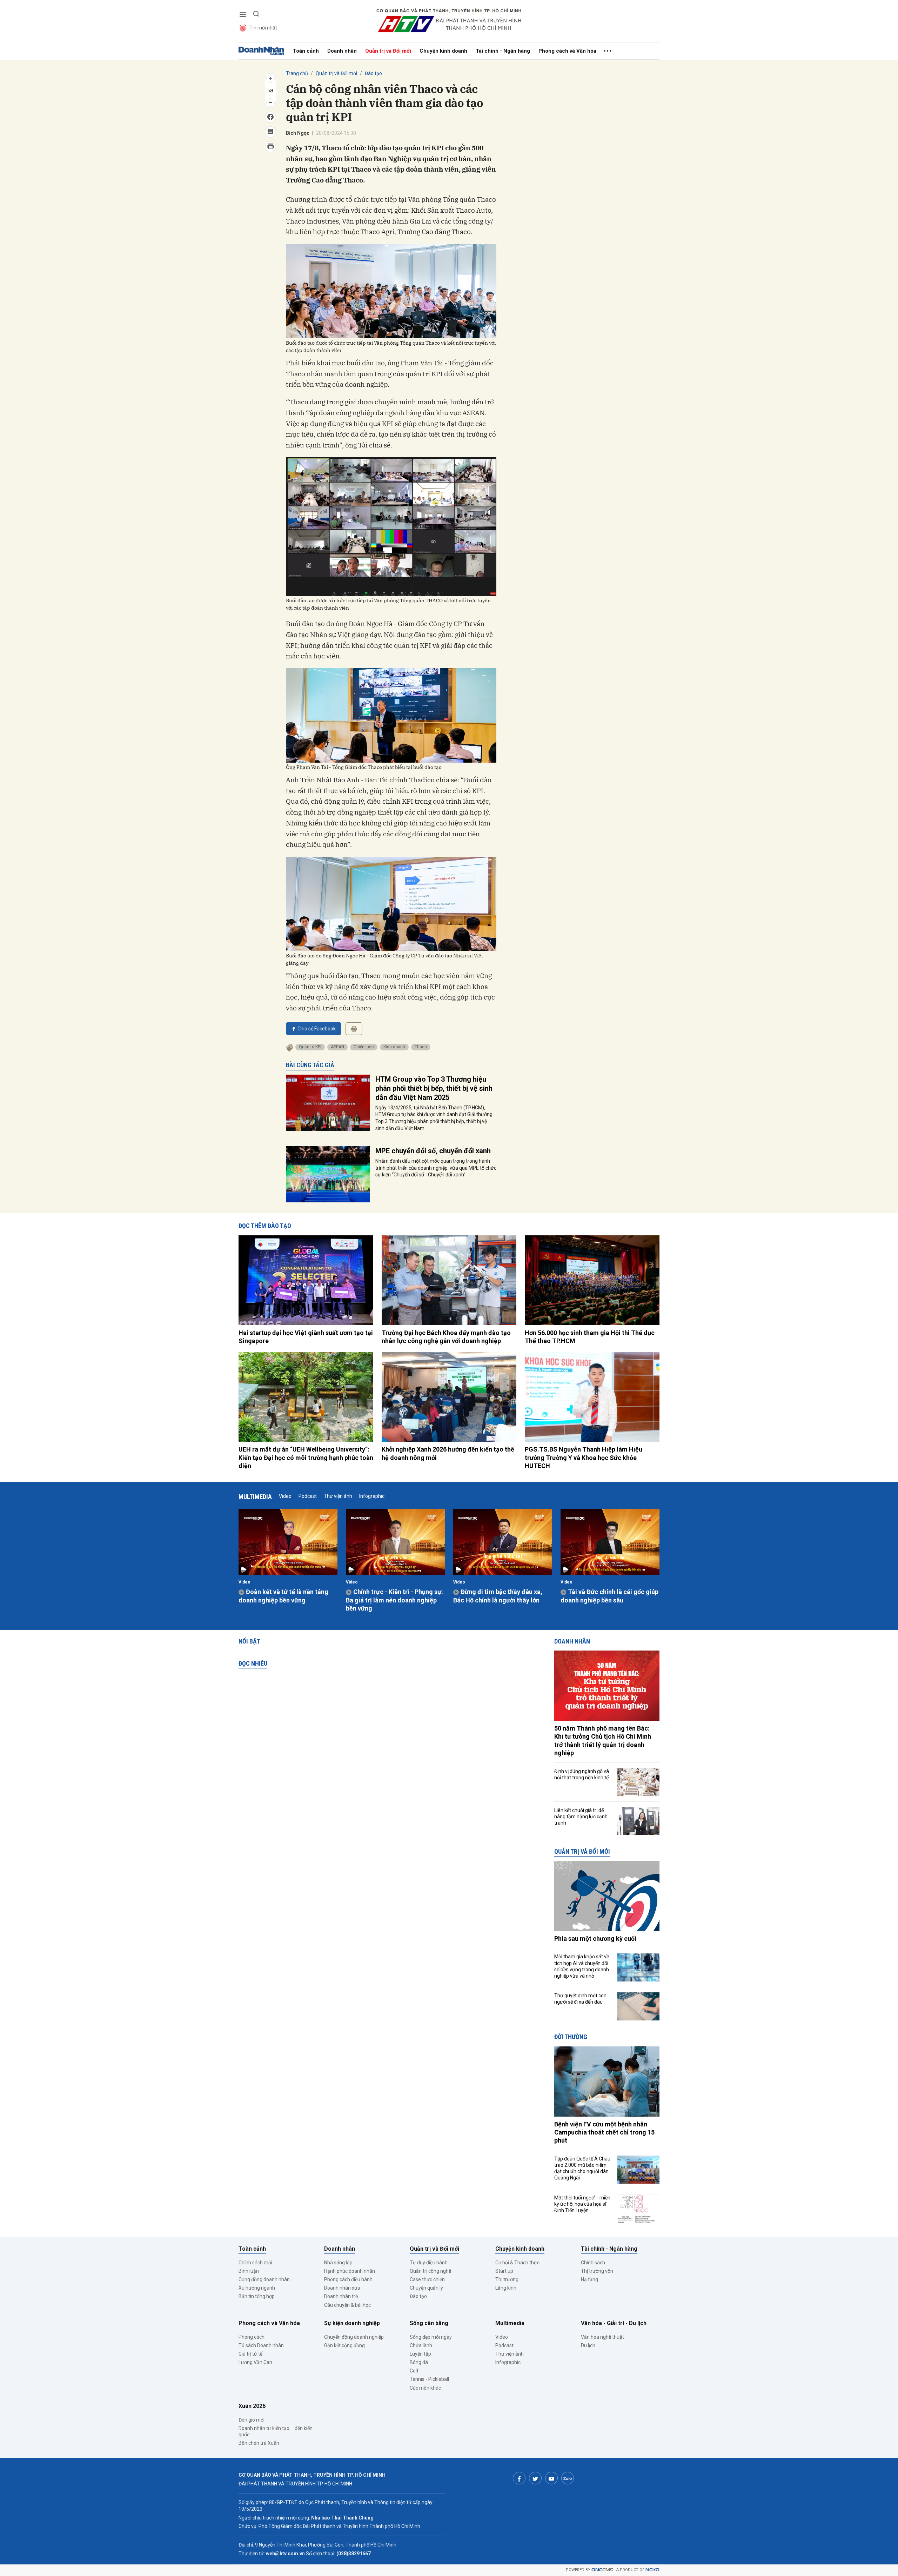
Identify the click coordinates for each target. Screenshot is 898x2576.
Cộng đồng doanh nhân (264, 2279)
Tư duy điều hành (429, 2263)
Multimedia (255, 1497)
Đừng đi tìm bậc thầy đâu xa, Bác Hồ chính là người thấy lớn (498, 1596)
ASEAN (337, 1047)
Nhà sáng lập (338, 2263)
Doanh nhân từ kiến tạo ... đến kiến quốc (276, 2431)
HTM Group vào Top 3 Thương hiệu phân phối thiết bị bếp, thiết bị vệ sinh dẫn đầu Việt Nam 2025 (434, 1088)
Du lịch (588, 2345)
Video (285, 1496)
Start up (504, 2271)
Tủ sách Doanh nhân (261, 2345)
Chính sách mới (255, 2263)
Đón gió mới (252, 2420)
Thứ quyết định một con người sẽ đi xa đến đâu (580, 1999)
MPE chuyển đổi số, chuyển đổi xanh (433, 1151)
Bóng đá (419, 2362)
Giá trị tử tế (250, 2354)
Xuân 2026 (252, 2406)
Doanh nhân (342, 51)
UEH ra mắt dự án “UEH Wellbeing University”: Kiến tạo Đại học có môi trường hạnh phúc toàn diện (306, 1458)
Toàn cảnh (306, 51)
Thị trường (507, 2279)
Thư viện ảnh (338, 1496)
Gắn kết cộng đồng (344, 2345)
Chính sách (593, 2263)
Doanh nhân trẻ (341, 2296)
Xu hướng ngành (257, 2288)
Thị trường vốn (597, 2271)
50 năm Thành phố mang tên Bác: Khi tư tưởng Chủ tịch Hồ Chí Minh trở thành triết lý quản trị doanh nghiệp (603, 1741)
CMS (602, 2570)
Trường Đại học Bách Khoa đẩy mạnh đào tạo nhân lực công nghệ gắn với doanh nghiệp (446, 1337)
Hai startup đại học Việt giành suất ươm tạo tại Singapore (306, 1337)
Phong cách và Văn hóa (567, 51)
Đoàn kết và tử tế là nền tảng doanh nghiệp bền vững (283, 1596)
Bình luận (249, 2271)
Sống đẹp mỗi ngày (431, 2337)
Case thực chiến (427, 2279)
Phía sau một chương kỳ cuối (595, 1938)
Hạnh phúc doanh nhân (350, 2271)
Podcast (308, 1496)
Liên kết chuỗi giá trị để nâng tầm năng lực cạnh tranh (581, 1817)
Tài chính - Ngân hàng (503, 51)
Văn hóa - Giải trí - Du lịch (614, 2323)
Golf (414, 2371)
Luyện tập (420, 2354)
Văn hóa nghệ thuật (602, 2337)
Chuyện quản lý (426, 2288)
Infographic (372, 1496)
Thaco (421, 1047)
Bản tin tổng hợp (257, 2296)
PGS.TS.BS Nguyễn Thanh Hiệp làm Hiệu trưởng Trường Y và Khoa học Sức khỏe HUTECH (584, 1458)
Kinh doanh (394, 1047)
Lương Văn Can (255, 2362)
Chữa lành (421, 2345)
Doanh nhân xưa (342, 2288)
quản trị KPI (310, 1047)
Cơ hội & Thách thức (517, 2263)
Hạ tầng (589, 2279)
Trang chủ (297, 73)
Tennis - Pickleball (429, 2379)
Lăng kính (506, 2288)
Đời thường (571, 2037)
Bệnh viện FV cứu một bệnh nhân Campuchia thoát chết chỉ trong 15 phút (604, 2132)
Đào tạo (373, 73)
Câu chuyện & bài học (347, 2305)
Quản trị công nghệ (430, 2271)
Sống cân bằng (429, 2323)
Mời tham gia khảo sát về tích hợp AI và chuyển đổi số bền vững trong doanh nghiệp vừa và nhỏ (582, 1966)
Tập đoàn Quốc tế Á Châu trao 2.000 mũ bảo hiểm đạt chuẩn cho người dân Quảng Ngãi (582, 2168)
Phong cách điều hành (348, 2279)
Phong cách (252, 2337)
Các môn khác (425, 2388)
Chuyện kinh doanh (443, 51)
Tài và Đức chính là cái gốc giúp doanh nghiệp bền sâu (609, 1596)
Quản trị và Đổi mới (388, 51)
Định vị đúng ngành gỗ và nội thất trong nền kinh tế (582, 1774)
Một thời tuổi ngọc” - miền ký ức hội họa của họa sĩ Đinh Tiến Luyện (582, 2204)
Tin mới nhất (263, 28)
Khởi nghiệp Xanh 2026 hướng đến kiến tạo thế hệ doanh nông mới (448, 1453)
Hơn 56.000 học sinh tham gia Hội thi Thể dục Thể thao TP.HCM (590, 1337)
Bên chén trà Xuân (259, 2443)
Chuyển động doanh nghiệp (354, 2337)
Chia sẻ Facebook (317, 1029)
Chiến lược (364, 1047)
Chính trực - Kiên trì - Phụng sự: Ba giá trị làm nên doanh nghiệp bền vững (394, 1600)
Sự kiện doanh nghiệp (352, 2323)
